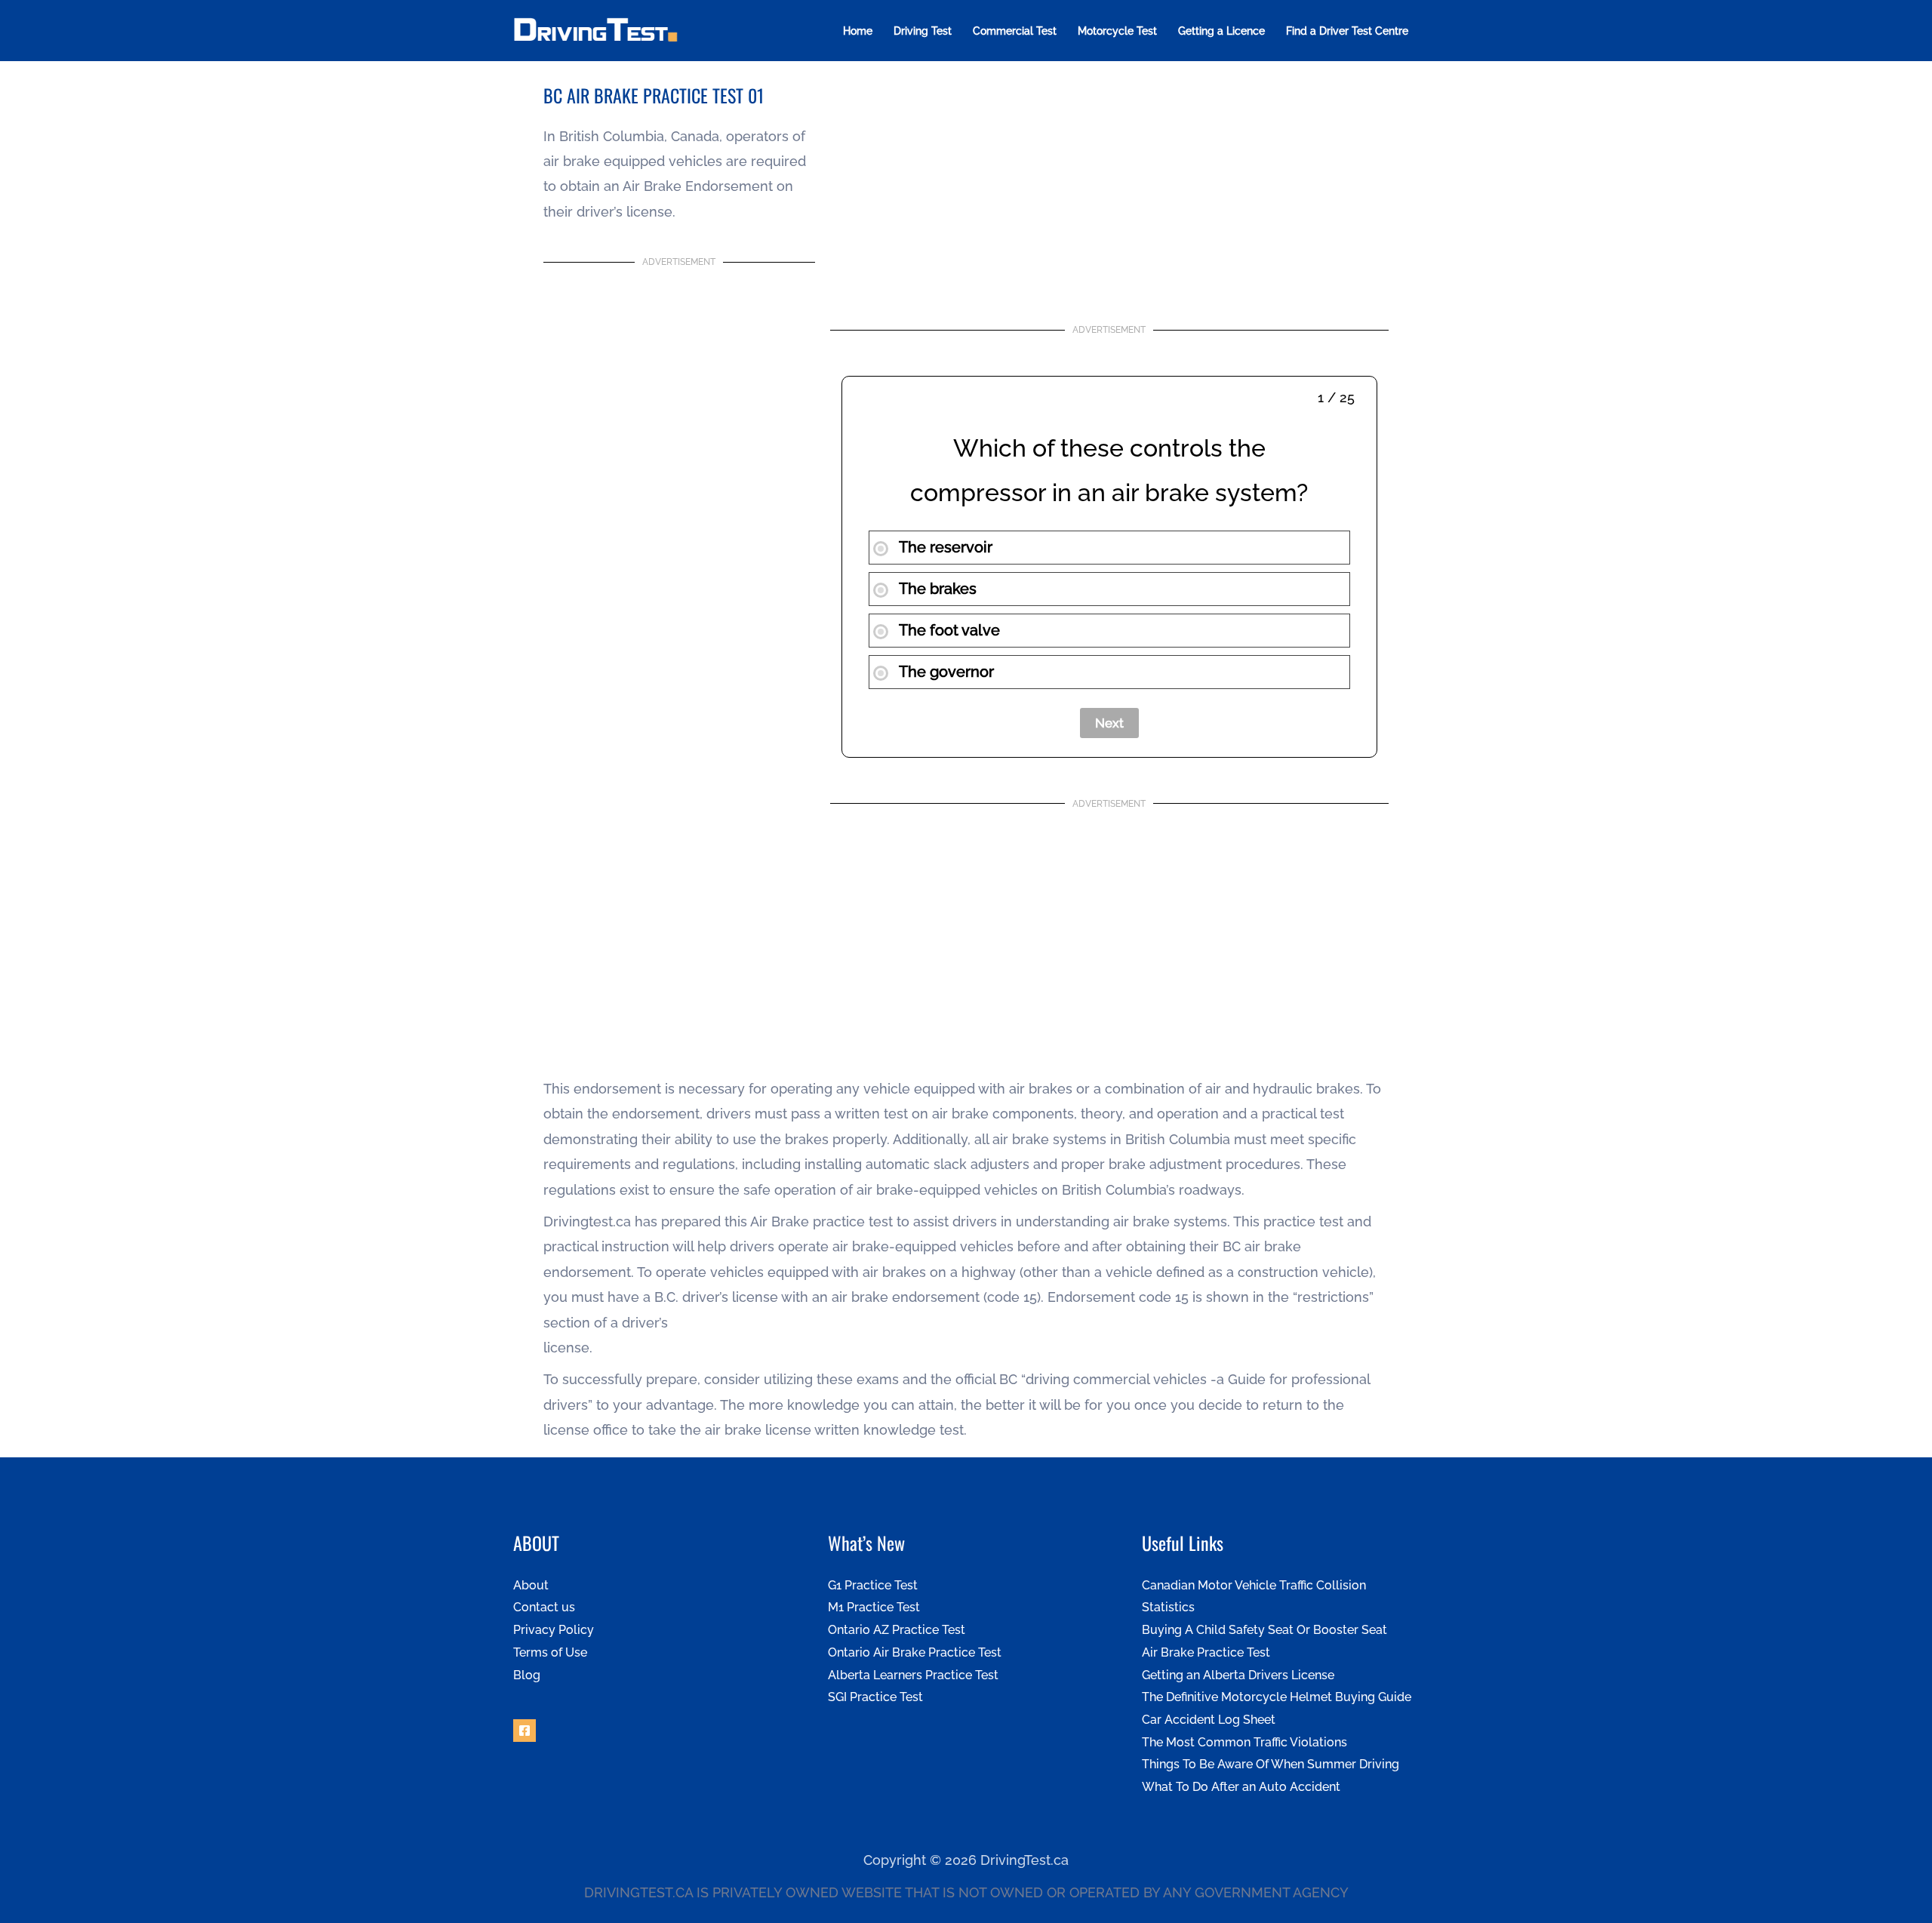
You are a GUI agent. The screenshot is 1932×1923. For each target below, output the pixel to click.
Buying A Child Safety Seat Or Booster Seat (1264, 1630)
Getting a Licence (1221, 31)
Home (858, 31)
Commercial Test (1015, 31)
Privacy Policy (554, 1630)
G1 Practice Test (873, 1585)
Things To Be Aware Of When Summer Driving (1271, 1764)
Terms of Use (550, 1652)
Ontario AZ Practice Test (897, 1630)
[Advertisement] (679, 421)
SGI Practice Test (875, 1697)
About (531, 1585)
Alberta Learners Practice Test (913, 1675)
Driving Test (923, 31)
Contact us (544, 1607)
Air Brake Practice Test (1206, 1652)
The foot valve (948, 630)
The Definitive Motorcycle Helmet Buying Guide (1277, 1697)
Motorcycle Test (1117, 31)
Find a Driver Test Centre (1347, 31)
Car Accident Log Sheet (1209, 1720)
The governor (945, 672)
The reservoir (944, 547)
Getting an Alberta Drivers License (1238, 1675)
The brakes (936, 589)
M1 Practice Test (874, 1607)
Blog (527, 1675)
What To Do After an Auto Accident (1241, 1787)
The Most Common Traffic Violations (1244, 1742)
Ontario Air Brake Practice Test (915, 1652)
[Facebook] (525, 1731)
